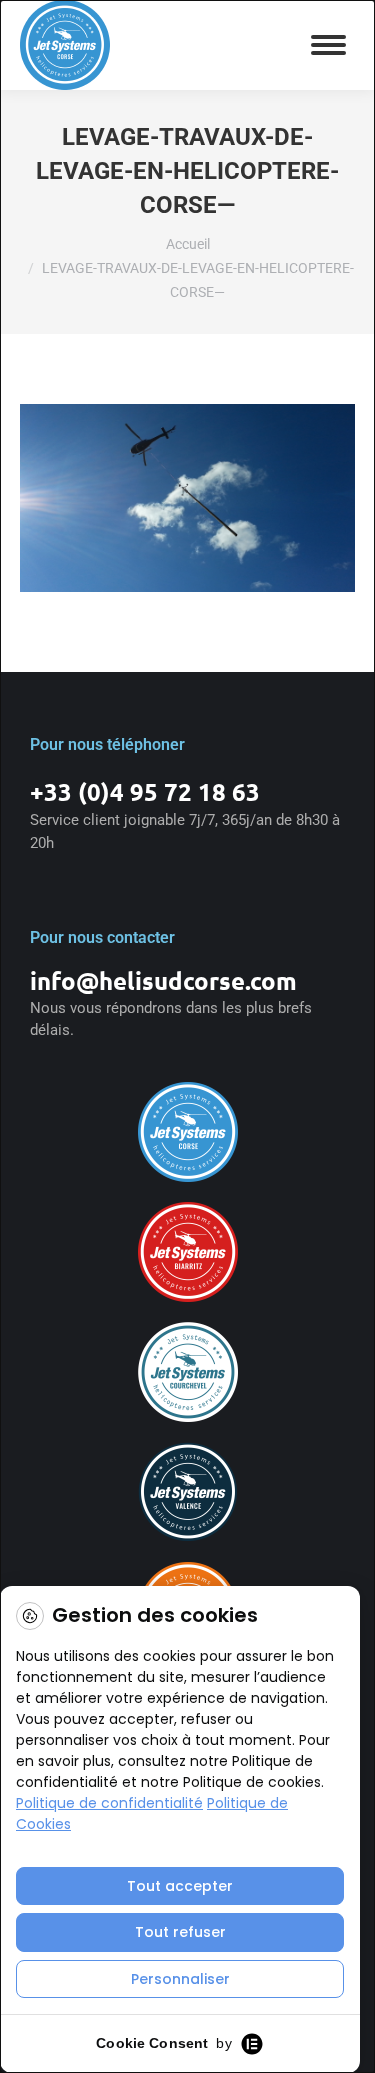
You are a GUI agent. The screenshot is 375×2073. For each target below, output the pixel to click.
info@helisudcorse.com (163, 980)
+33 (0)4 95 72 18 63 (145, 791)
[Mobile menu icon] (328, 45)
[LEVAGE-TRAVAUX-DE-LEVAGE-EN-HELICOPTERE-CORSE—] (187, 498)
